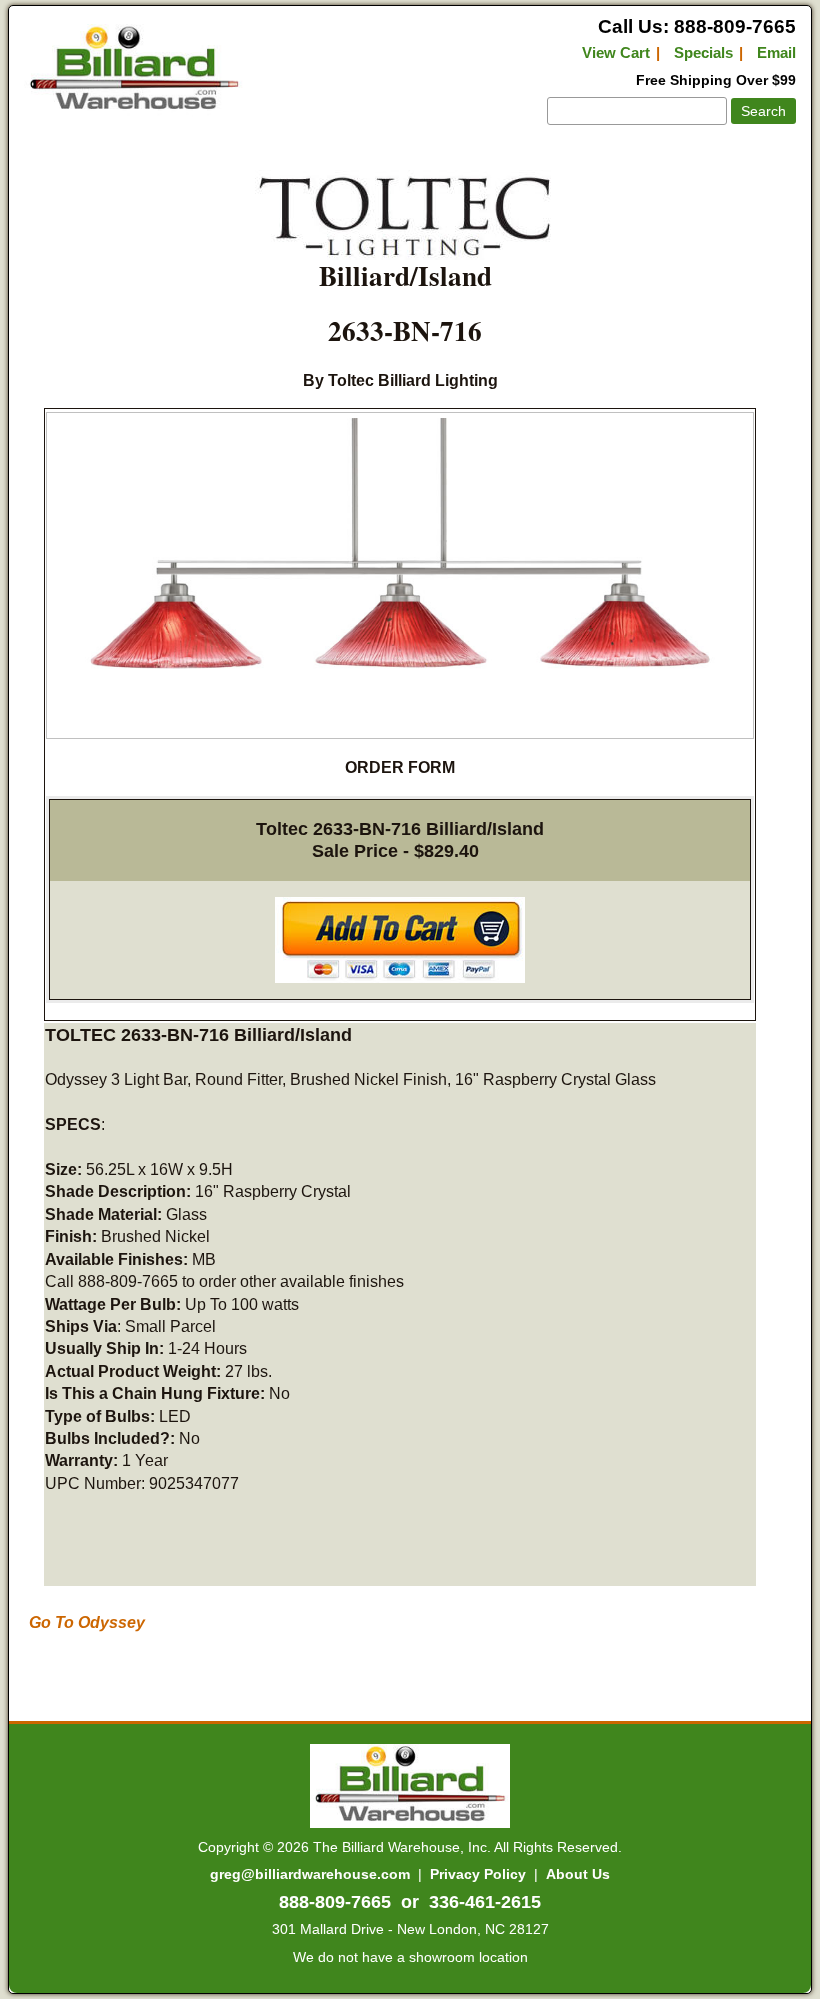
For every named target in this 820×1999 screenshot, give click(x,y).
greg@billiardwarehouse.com (310, 1874)
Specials (703, 52)
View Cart (616, 52)
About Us (578, 1874)
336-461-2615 (485, 1902)
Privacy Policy (478, 1874)
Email (776, 52)
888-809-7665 (335, 1902)
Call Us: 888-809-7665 (697, 26)
